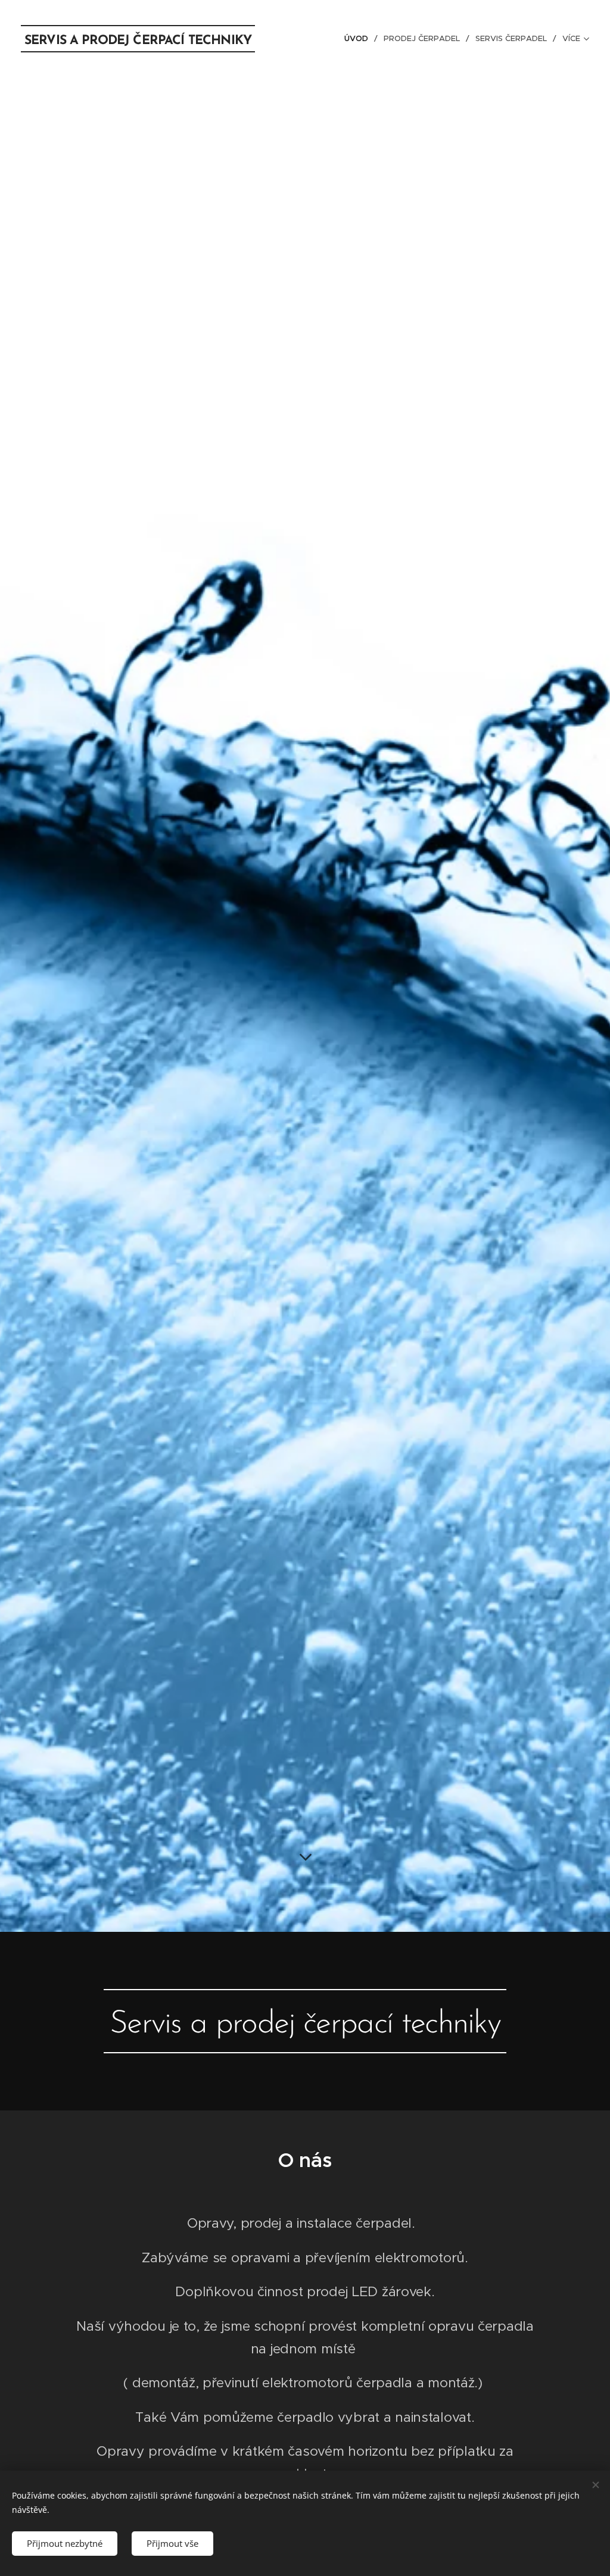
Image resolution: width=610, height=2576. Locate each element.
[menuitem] (360, 39)
